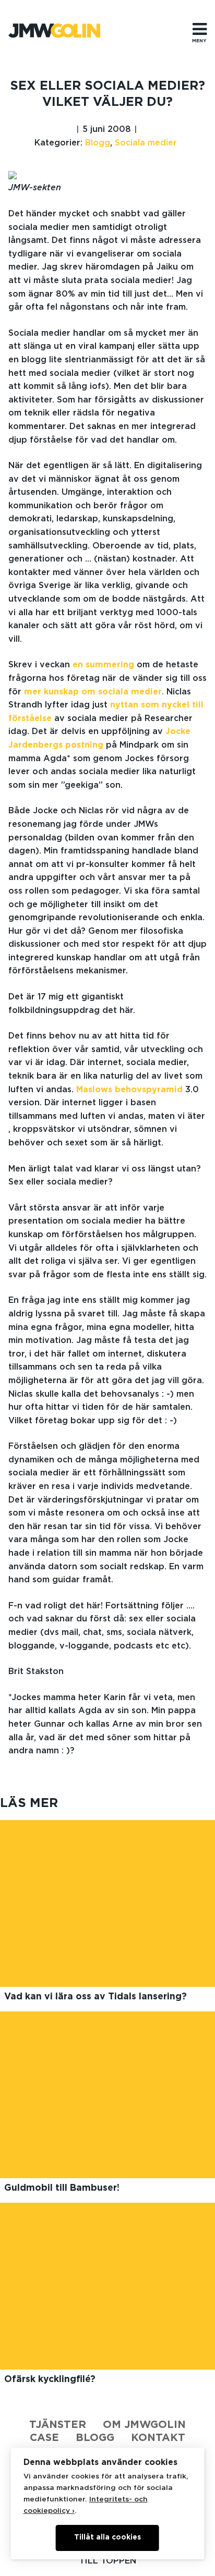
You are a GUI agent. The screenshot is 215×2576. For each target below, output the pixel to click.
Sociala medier (146, 143)
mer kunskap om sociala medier (93, 692)
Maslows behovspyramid (129, 1090)
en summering (103, 665)
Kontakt (158, 2438)
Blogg (98, 143)
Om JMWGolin (144, 2425)
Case (44, 2438)
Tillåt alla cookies (107, 2537)
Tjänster (58, 2425)
